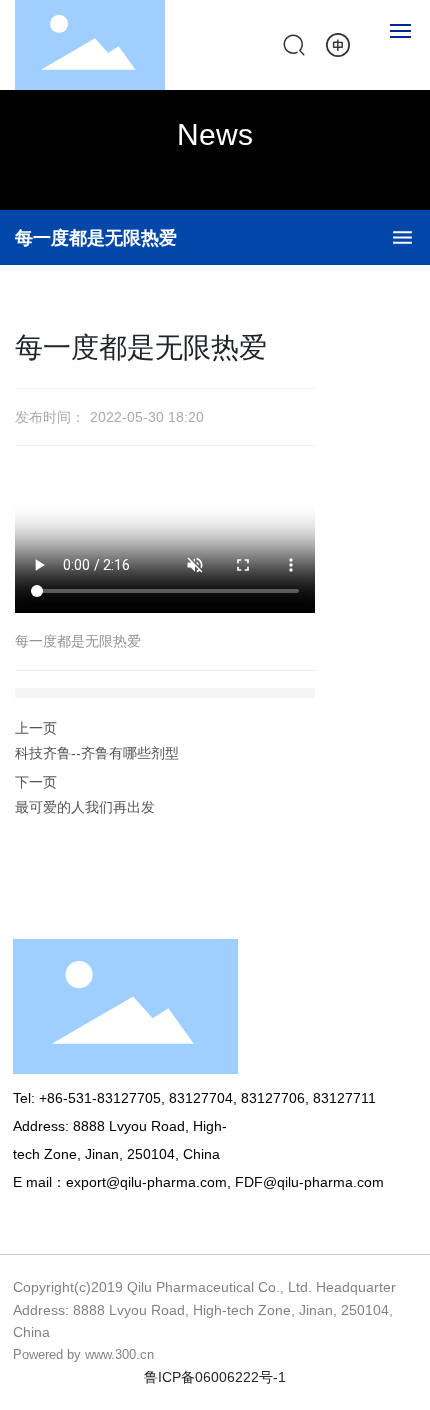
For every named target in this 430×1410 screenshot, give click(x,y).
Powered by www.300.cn (83, 1354)
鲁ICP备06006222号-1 (215, 1377)
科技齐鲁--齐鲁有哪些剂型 (97, 753)
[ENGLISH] (338, 44)
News (215, 134)
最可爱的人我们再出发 (85, 807)
